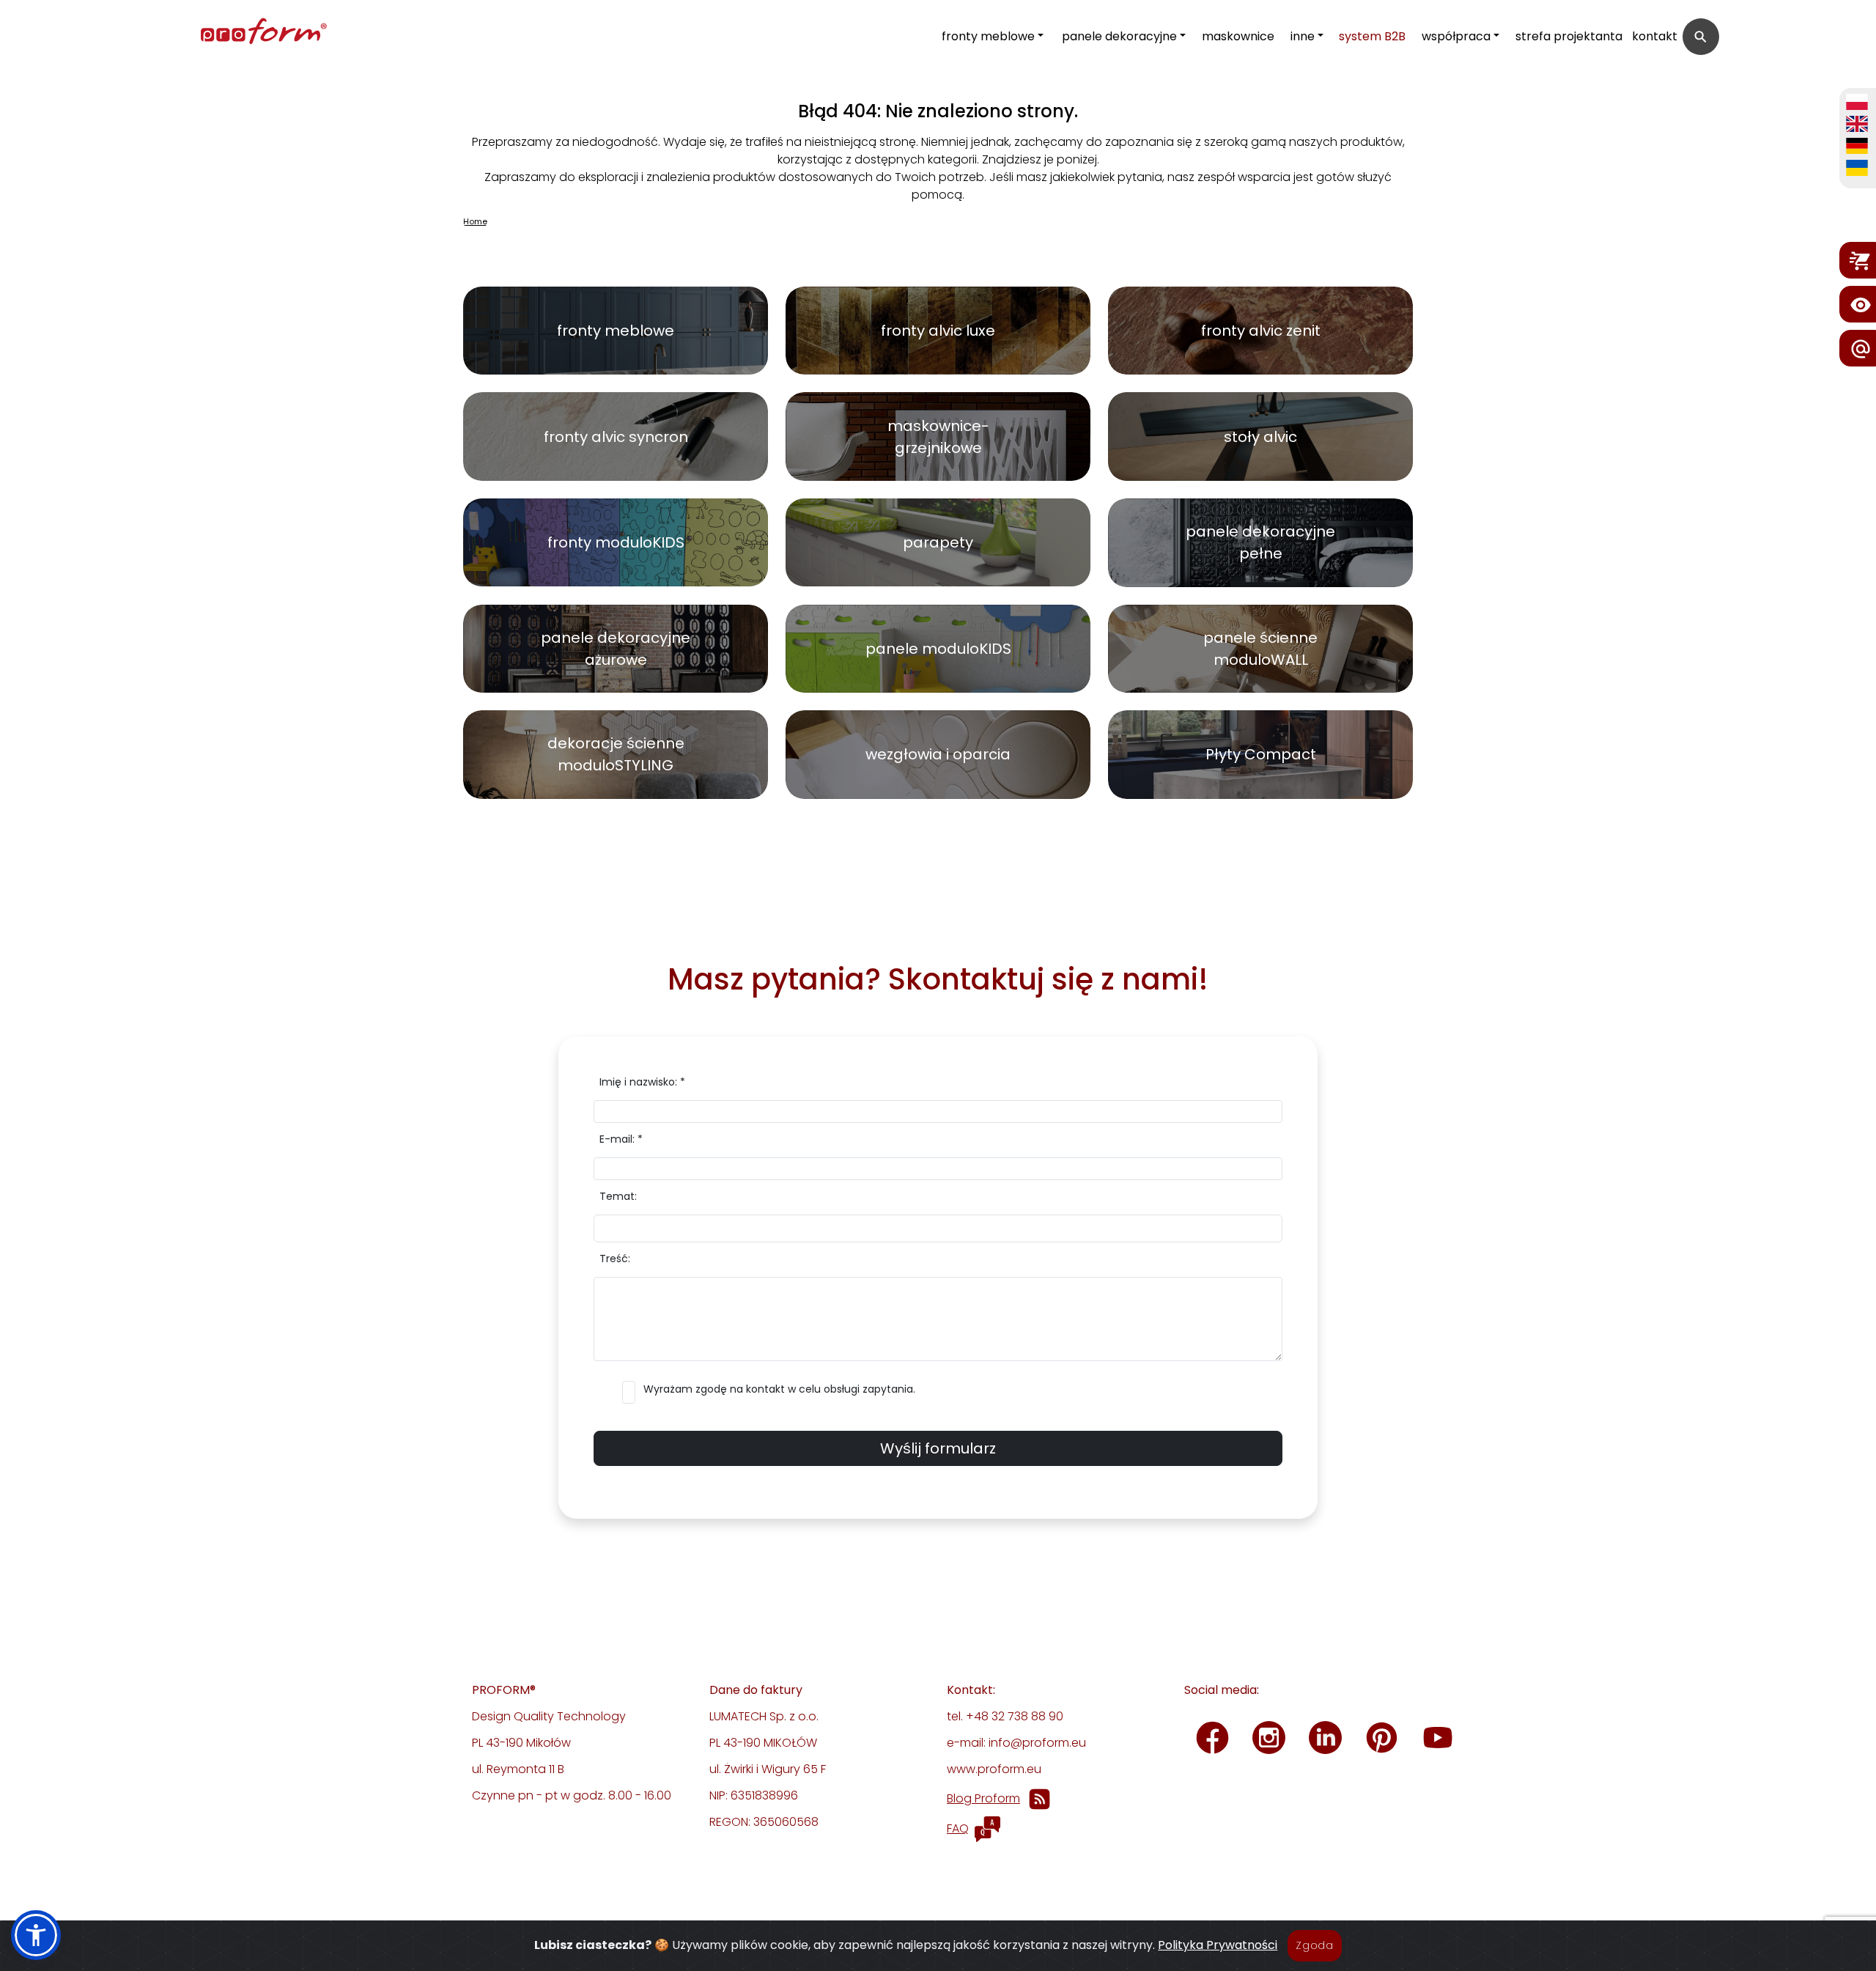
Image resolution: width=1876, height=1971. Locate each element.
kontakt (1655, 36)
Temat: (618, 1196)
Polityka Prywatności (1218, 1945)
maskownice (1238, 36)
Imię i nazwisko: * (642, 1082)
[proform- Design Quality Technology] (199, 33)
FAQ (958, 1828)
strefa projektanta (1569, 36)
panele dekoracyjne (1119, 36)
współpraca (1456, 36)
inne (1303, 36)
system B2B (1372, 36)
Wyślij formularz (938, 1448)
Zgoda (1315, 1945)
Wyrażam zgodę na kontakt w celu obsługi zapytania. (779, 1389)
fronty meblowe (988, 36)
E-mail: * (621, 1139)
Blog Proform (983, 1798)
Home (475, 221)
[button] (36, 1935)
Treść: (615, 1259)
